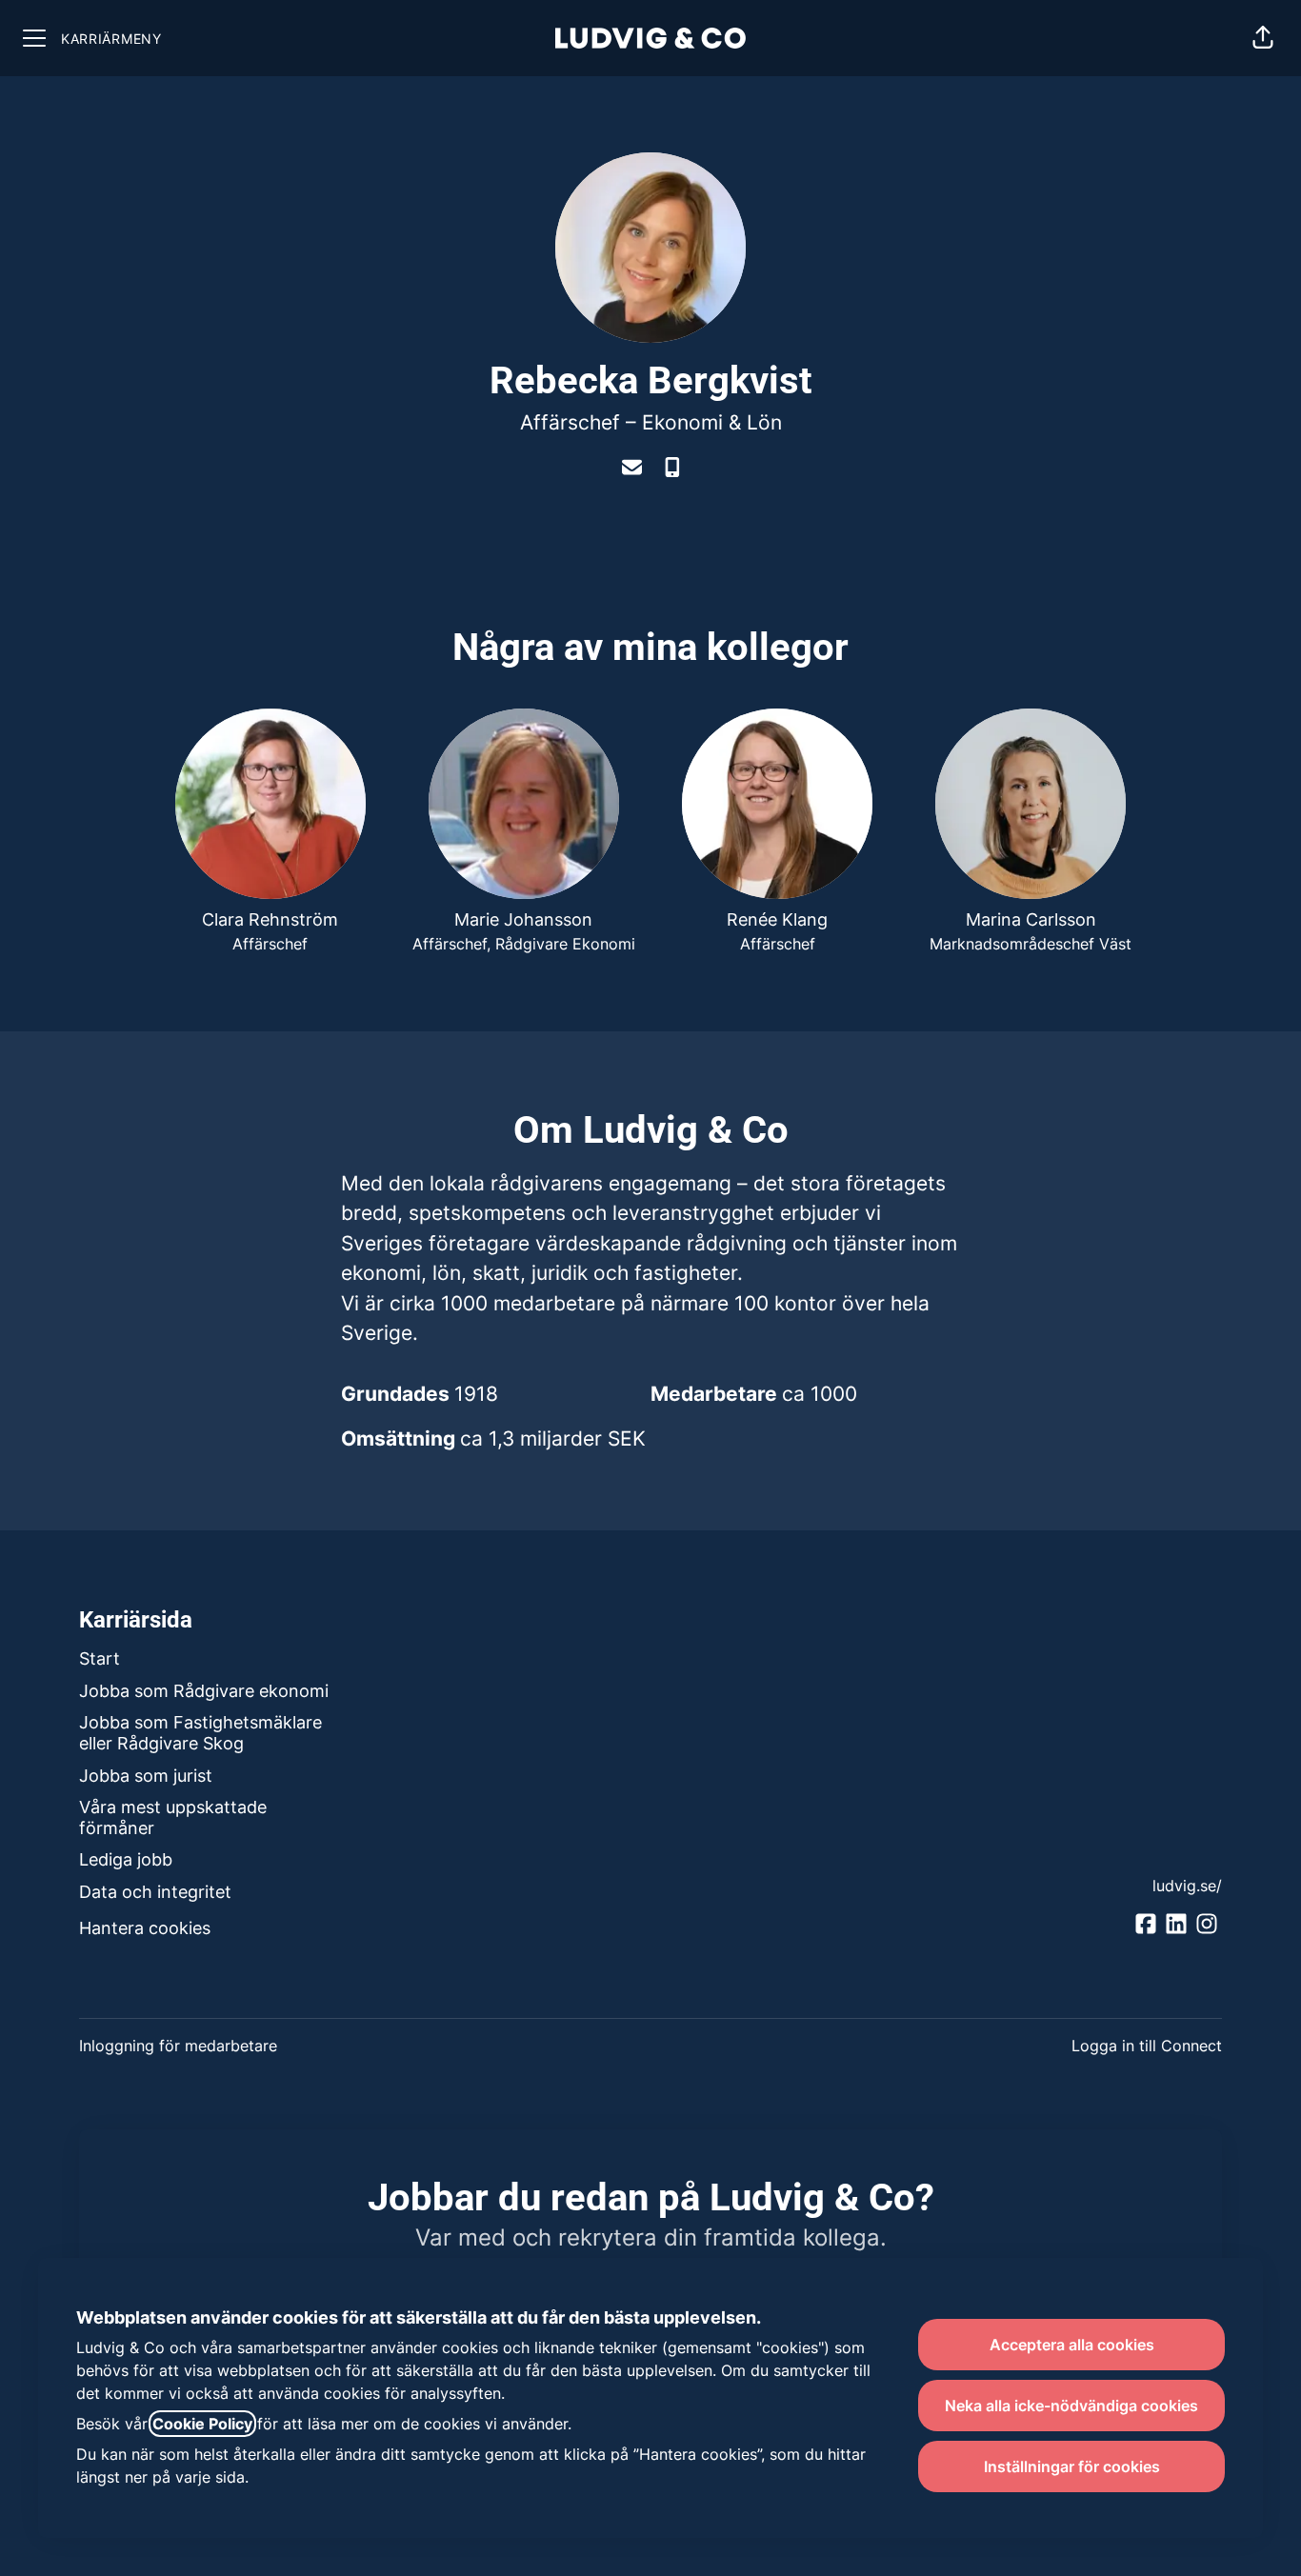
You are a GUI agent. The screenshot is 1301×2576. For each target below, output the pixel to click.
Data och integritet (155, 1892)
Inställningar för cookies (1072, 2466)
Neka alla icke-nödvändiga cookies (1071, 2406)
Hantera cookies (145, 1928)
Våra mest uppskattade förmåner (173, 1817)
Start (100, 1658)
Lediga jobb (126, 1859)
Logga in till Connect (1147, 2046)
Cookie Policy (202, 2424)
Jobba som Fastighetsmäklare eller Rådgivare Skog (200, 1733)
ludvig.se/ (1187, 1886)
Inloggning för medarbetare (178, 2046)
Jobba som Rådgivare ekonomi (204, 1691)
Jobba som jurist (146, 1776)
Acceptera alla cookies (1072, 2345)
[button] (1263, 38)
